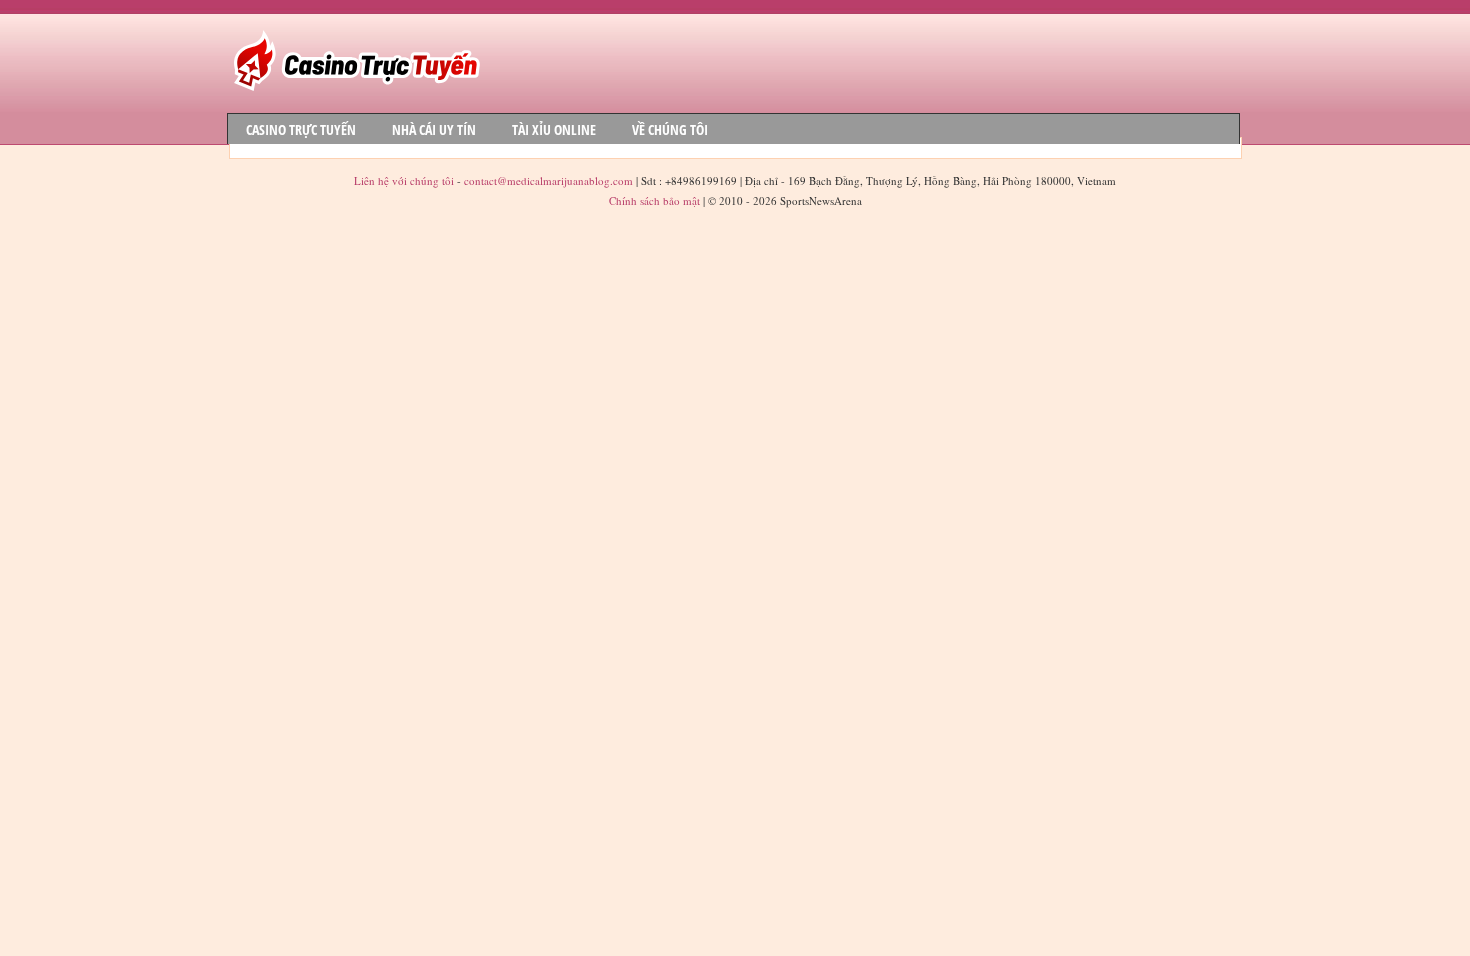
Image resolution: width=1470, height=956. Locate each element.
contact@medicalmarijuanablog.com (548, 180)
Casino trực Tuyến (301, 129)
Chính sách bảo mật (654, 200)
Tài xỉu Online (554, 129)
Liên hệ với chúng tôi (405, 180)
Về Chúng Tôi (670, 129)
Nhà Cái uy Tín (434, 129)
